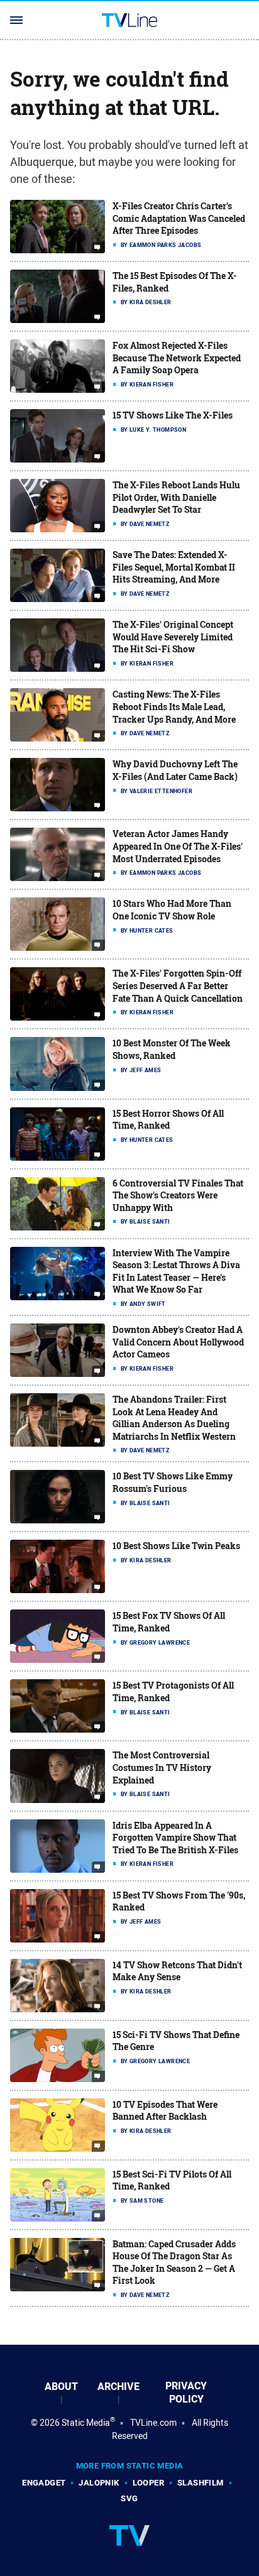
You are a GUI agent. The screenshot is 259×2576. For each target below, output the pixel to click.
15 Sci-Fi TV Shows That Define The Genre (176, 2041)
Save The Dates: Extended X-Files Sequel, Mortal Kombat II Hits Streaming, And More (174, 567)
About (61, 2387)
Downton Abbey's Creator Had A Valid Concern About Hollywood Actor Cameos (178, 1342)
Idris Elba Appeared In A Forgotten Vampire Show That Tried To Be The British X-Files (175, 1838)
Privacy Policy (186, 2392)
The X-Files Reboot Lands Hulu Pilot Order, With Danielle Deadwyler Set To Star (176, 497)
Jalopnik (99, 2483)
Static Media (86, 2423)
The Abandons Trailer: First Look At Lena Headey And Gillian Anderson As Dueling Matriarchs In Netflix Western (174, 1418)
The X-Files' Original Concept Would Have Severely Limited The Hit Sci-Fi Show (173, 637)
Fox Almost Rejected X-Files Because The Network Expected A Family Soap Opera (177, 358)
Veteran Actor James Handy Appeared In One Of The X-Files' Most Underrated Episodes (178, 846)
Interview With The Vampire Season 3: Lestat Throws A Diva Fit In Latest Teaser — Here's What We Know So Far (176, 1271)
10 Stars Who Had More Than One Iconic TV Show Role (172, 910)
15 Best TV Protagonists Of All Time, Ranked (173, 1691)
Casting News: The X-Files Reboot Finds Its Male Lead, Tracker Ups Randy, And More (174, 706)
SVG (129, 2498)
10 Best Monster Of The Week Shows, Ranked (172, 1049)
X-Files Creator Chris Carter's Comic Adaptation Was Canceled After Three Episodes (179, 218)
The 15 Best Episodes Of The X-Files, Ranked (175, 282)
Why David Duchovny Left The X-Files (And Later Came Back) (175, 770)
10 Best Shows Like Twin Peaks (176, 1546)
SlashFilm (201, 2483)
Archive (118, 2387)
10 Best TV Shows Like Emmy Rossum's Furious (173, 1482)
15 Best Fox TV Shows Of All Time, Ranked (169, 1622)
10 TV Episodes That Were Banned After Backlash (165, 2111)
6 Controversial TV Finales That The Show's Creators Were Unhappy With (178, 1195)
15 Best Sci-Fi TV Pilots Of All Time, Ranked (172, 2180)
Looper (148, 2483)
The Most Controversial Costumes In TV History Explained (162, 1767)
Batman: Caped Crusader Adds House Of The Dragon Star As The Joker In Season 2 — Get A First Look (174, 2262)
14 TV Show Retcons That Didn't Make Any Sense (177, 1971)
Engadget (44, 2483)
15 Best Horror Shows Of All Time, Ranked (168, 1120)
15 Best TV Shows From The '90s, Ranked (179, 1901)
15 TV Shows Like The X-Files (173, 415)
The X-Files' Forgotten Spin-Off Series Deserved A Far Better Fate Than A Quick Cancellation (178, 985)
